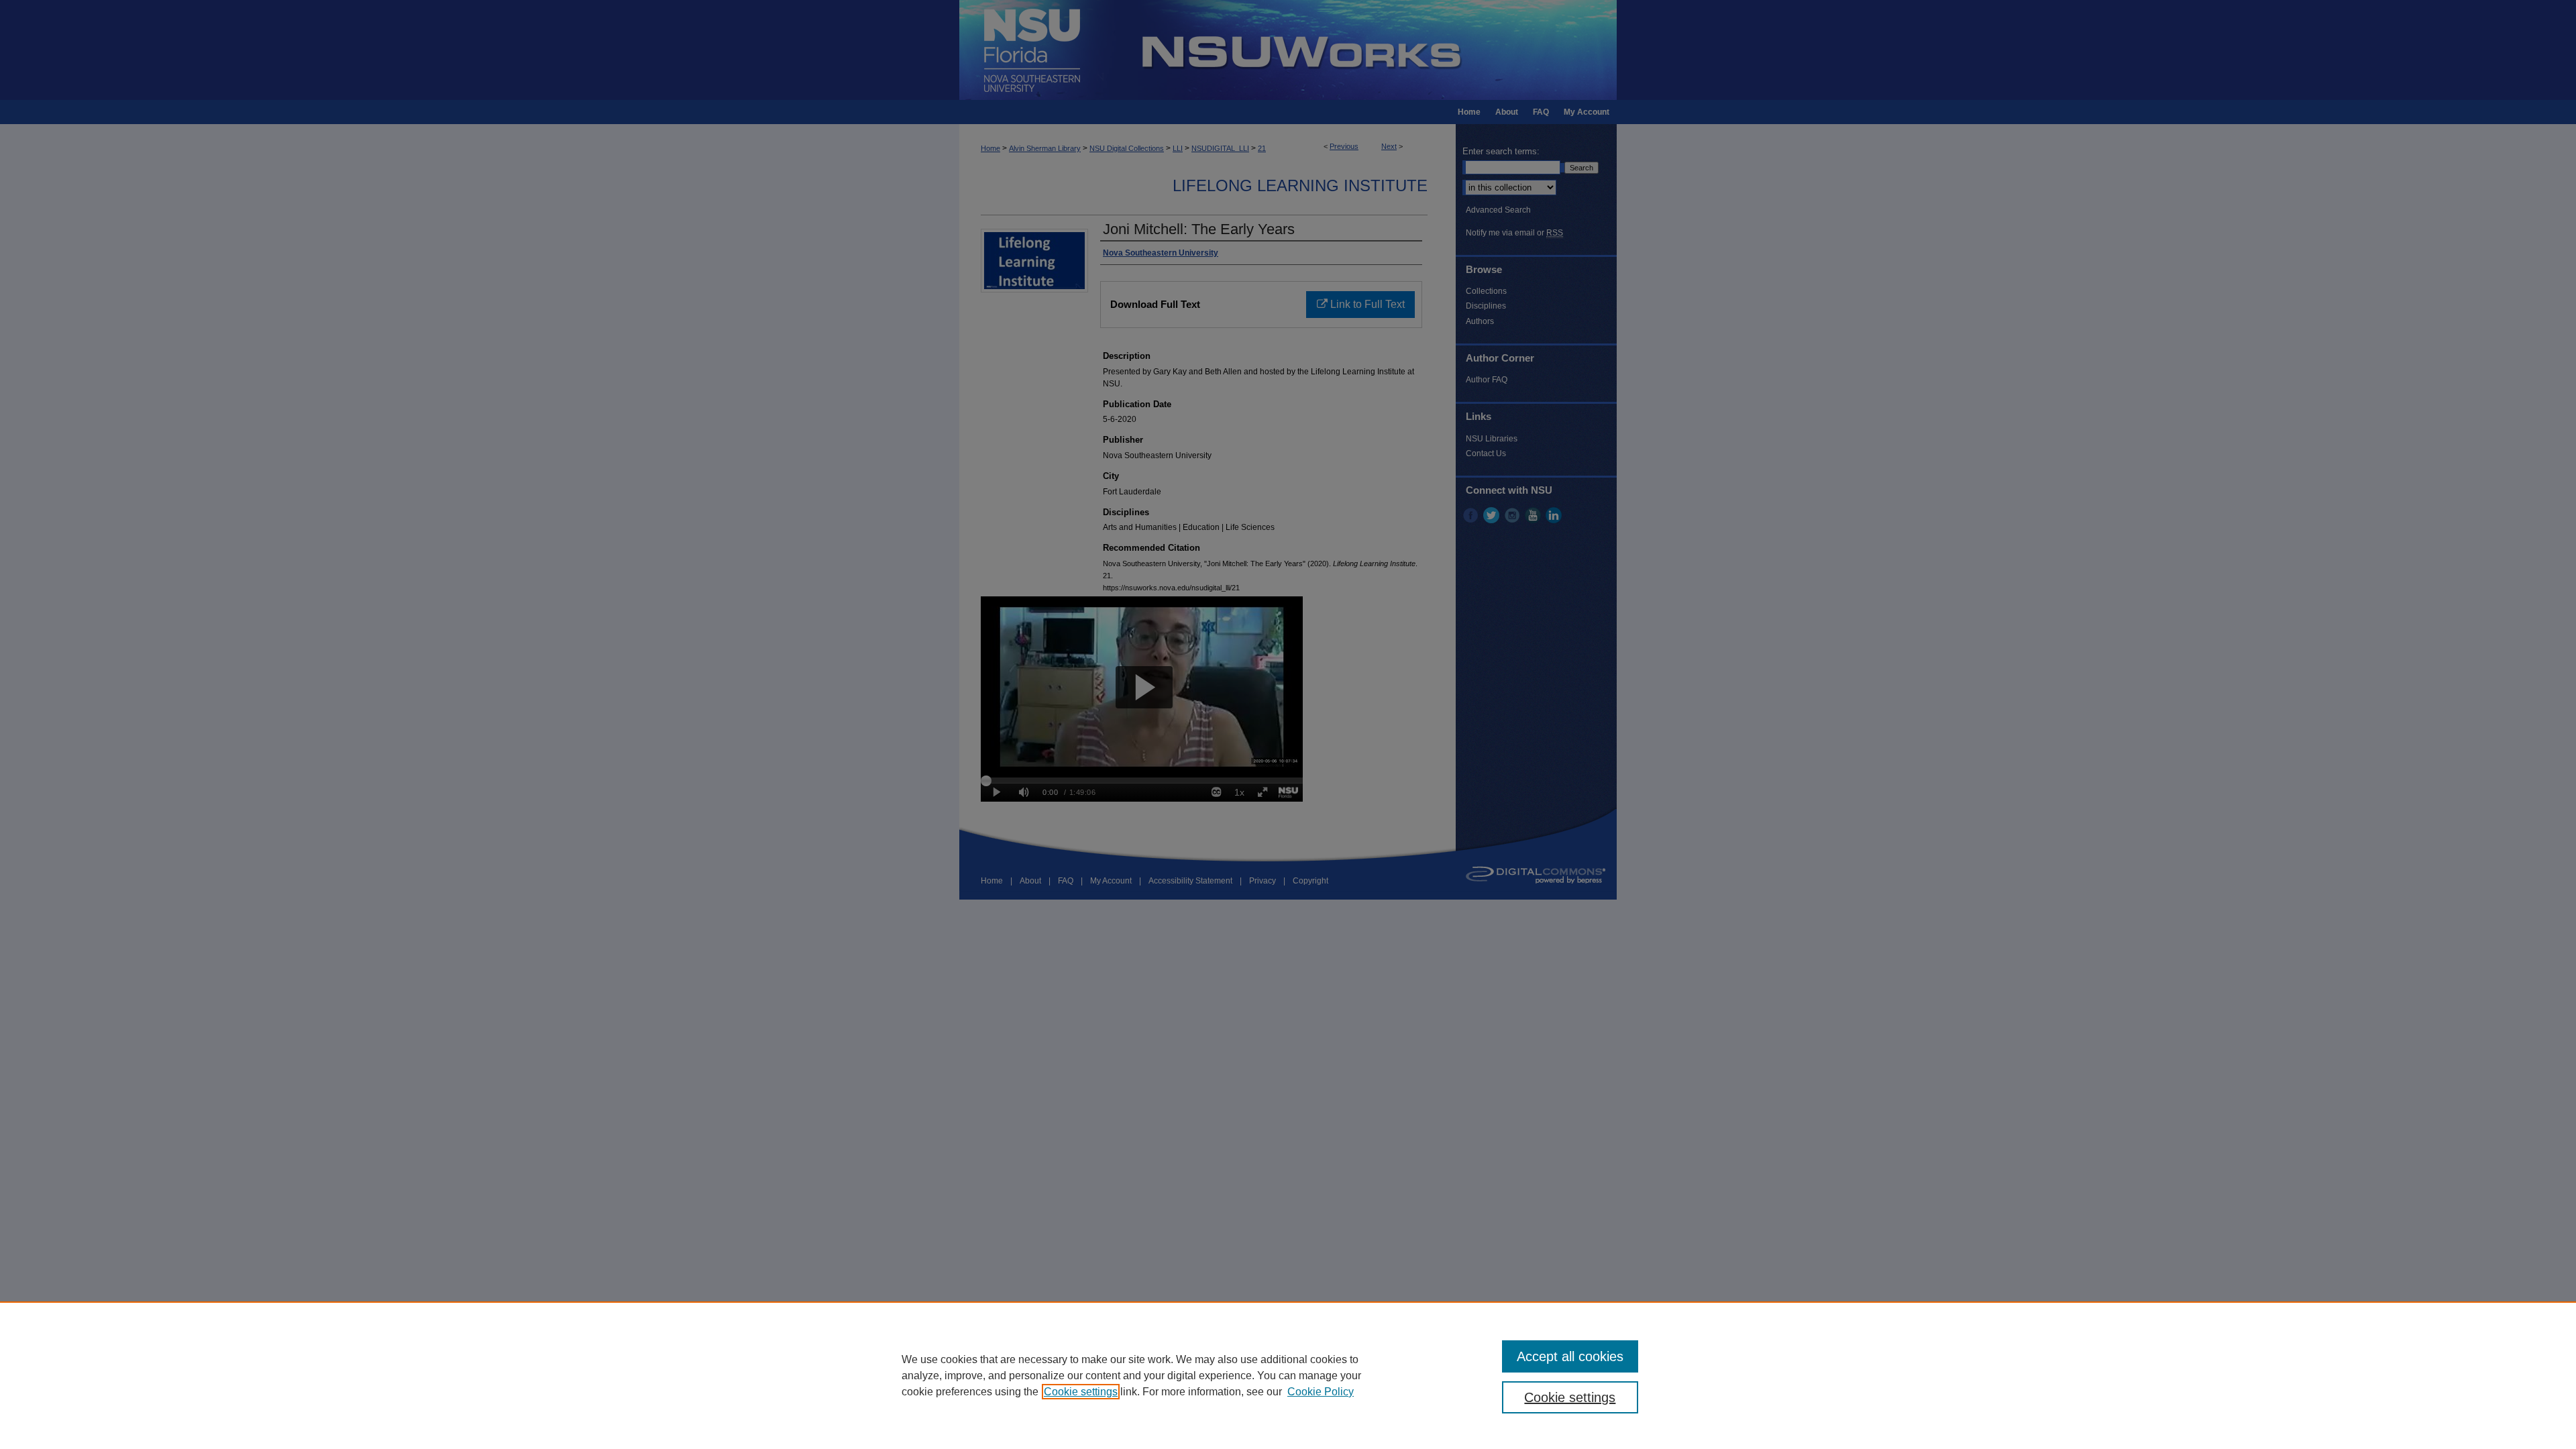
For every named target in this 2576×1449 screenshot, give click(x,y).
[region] (1288, 1375)
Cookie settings (1081, 1392)
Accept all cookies (1570, 1356)
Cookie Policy (1321, 1392)
